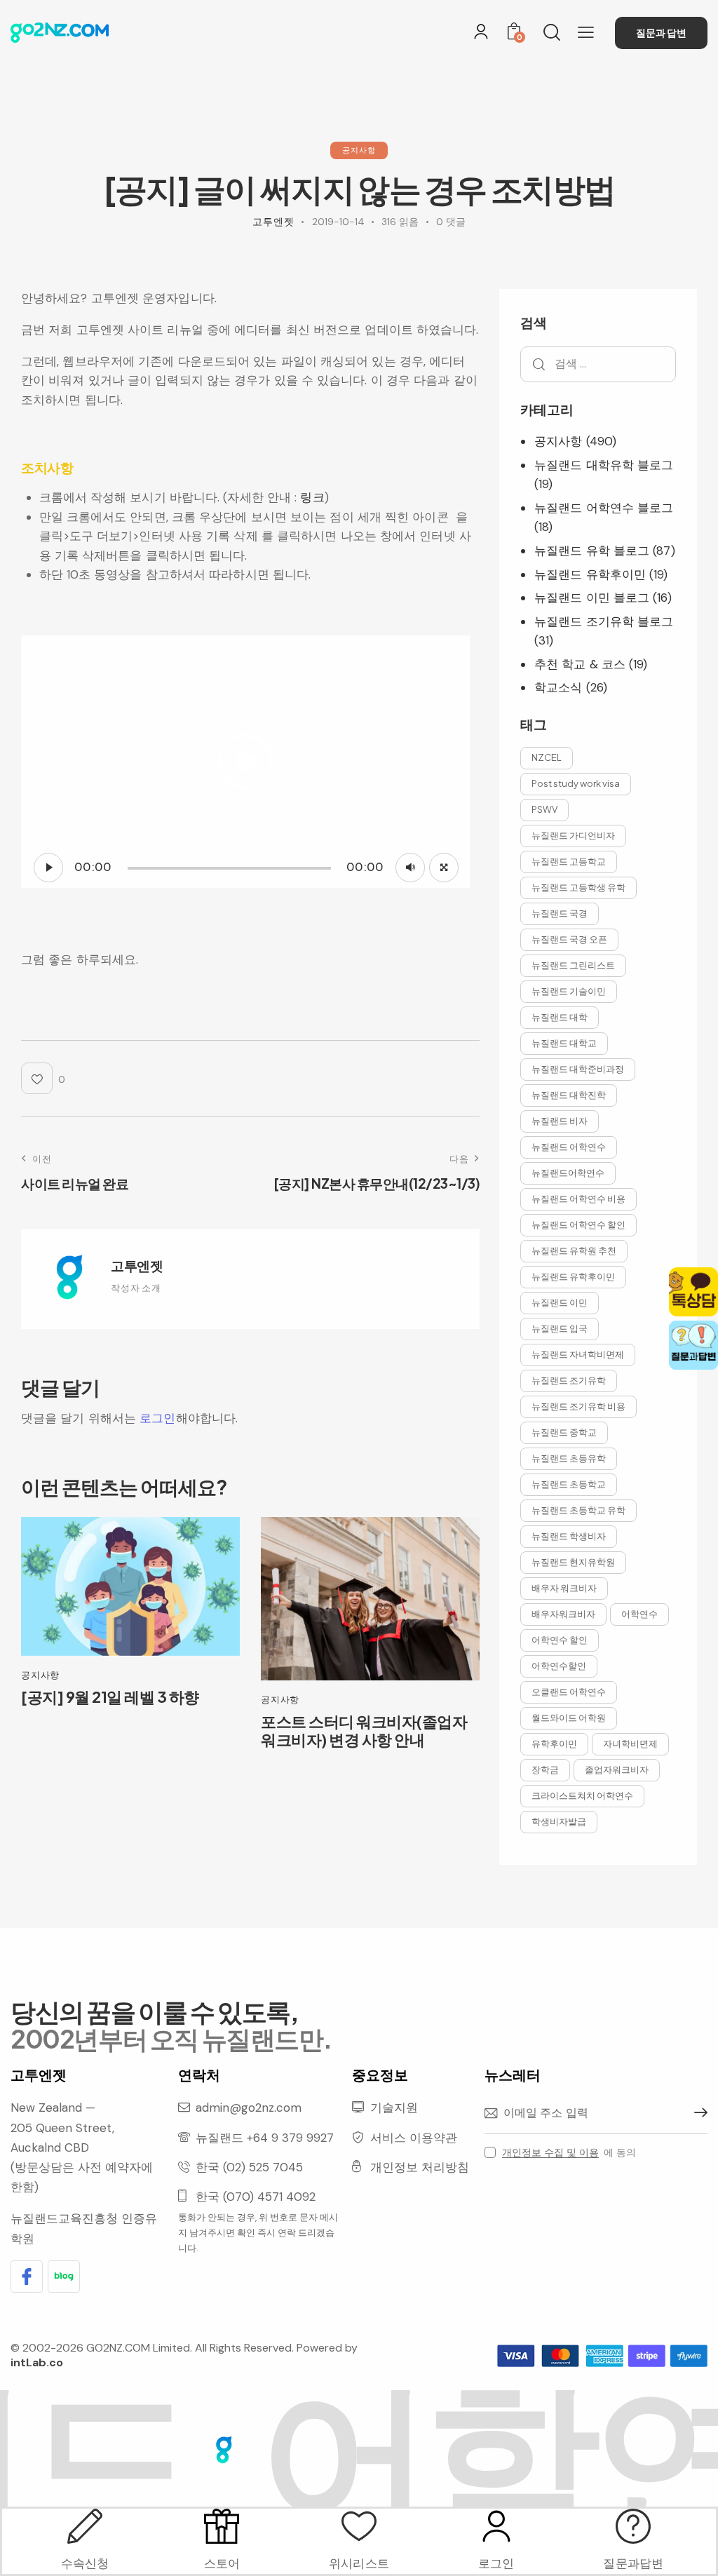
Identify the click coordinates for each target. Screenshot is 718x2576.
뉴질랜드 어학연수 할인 (578, 1225)
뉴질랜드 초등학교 (569, 1484)
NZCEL (547, 757)
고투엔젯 (137, 1265)
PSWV (544, 809)
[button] (586, 32)
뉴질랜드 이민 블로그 (592, 598)
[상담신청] (633, 2526)
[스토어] (222, 2526)
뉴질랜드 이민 (560, 1302)
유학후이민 (554, 1744)
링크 (312, 497)
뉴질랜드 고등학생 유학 (578, 887)
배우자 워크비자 (564, 1588)
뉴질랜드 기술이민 (569, 991)
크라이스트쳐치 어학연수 (582, 1795)
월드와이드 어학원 (569, 1718)
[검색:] (598, 363)
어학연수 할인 (560, 1640)
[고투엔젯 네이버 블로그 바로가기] (64, 2277)
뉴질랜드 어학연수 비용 (578, 1199)
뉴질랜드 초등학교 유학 (578, 1510)
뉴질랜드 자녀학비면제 (578, 1354)
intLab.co (37, 2362)
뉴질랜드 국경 (560, 913)
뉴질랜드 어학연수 (569, 1147)
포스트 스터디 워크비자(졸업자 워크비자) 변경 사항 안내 (364, 1731)
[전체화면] (444, 868)
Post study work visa (576, 783)
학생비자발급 (559, 1821)
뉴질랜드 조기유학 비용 (578, 1406)
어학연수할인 (559, 1666)
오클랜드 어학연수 (569, 1692)
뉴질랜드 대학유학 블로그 (604, 465)
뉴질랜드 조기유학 (569, 1380)
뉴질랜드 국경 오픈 (569, 939)
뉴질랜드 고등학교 (569, 861)
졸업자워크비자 (617, 1769)
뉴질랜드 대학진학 (569, 1095)
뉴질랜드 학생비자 (569, 1536)
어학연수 (639, 1614)
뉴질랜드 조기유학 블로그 (604, 621)
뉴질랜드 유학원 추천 (574, 1250)
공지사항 (359, 150)
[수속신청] (85, 2526)
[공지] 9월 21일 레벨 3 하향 (110, 1697)
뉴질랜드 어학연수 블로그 (604, 508)
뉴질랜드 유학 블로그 (592, 551)
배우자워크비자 (563, 1614)
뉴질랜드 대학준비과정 (578, 1069)
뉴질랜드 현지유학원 (573, 1562)
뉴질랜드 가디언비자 (573, 835)
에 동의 (569, 2152)
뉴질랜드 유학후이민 (590, 574)
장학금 (545, 1769)
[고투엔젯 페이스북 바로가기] (27, 2277)
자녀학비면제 (630, 1744)
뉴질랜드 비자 (560, 1121)
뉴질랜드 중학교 (564, 1432)
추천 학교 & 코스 (580, 664)
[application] (245, 762)
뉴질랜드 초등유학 (569, 1458)
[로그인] (481, 32)
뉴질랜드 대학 (560, 1017)
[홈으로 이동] (60, 32)
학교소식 (558, 687)
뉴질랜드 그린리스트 (573, 965)
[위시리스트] (359, 2526)
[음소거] (410, 868)
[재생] (48, 868)
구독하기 (697, 2113)
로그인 (157, 1418)
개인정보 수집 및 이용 (550, 2153)
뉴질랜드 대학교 (564, 1043)
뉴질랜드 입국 (560, 1328)
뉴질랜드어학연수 (568, 1173)
